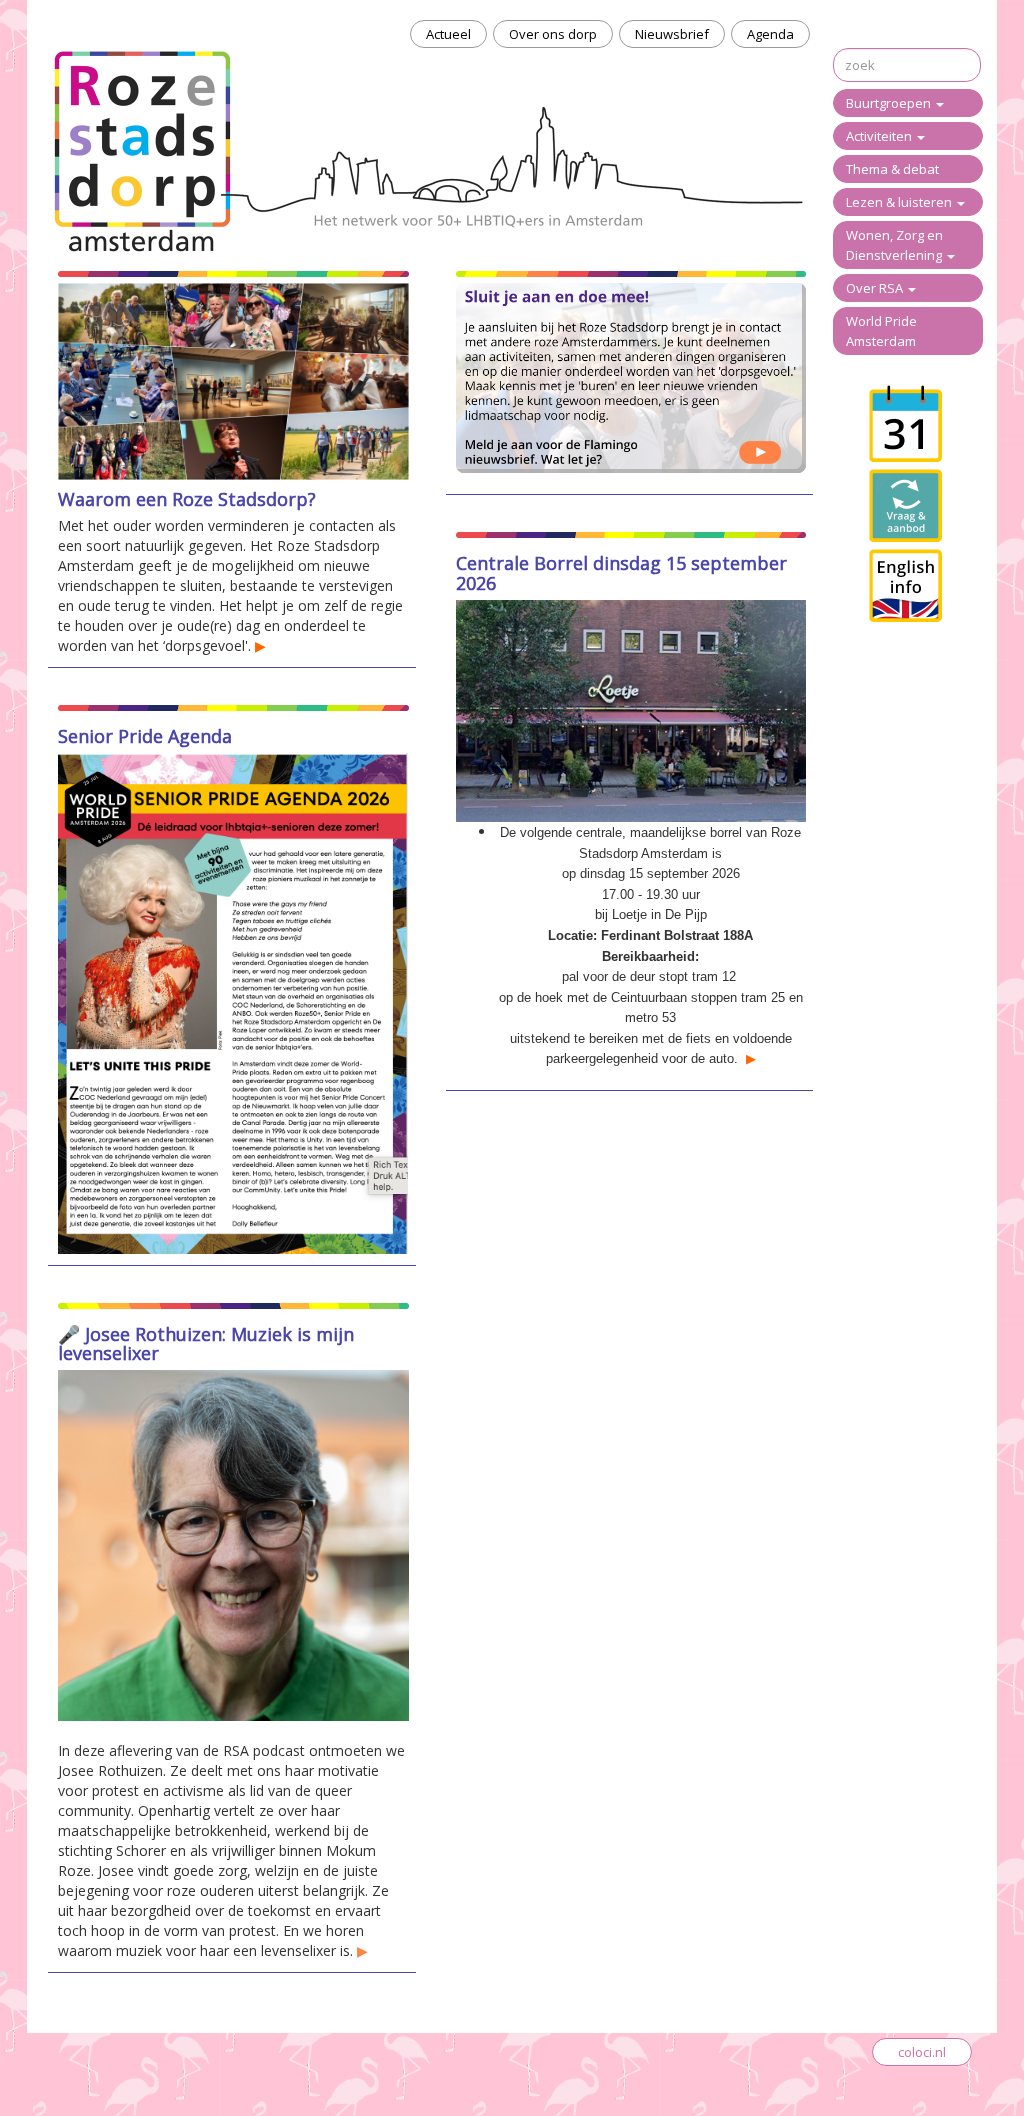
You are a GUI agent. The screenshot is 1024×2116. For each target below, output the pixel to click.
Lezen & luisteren (900, 202)
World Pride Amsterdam (881, 331)
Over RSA (876, 288)
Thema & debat (892, 169)
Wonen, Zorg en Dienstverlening (895, 245)
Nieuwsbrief (672, 34)
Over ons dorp (553, 34)
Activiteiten (880, 136)
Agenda (770, 34)
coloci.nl (922, 2052)
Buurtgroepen (890, 103)
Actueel (448, 34)
